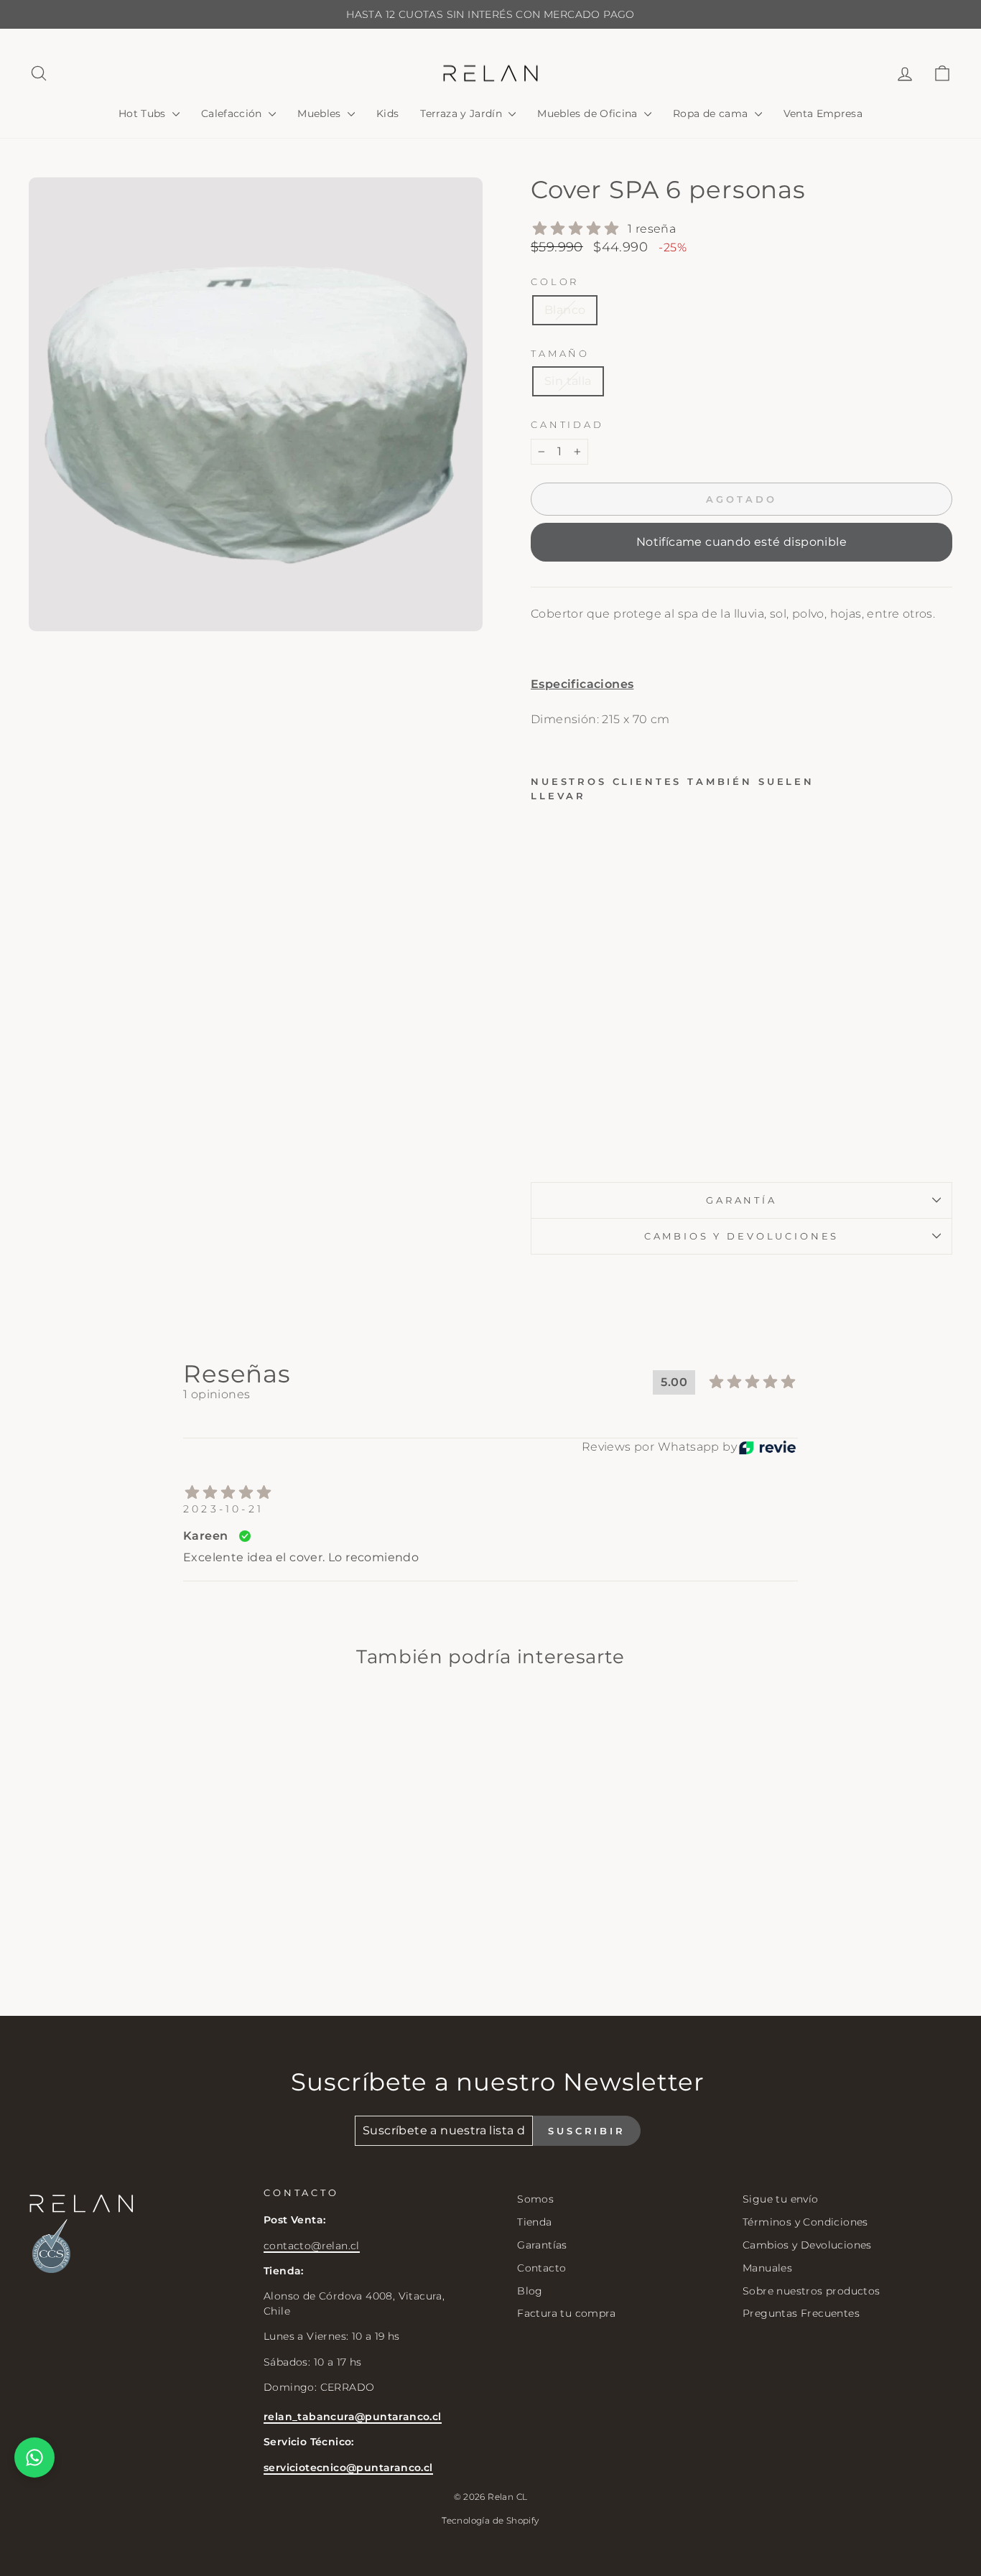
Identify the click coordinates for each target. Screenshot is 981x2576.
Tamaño (560, 354)
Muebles (321, 113)
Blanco (565, 310)
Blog (530, 2291)
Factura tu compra (566, 2313)
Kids (387, 113)
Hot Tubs (144, 113)
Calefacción (233, 113)
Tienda (534, 2222)
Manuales (767, 2268)
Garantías (542, 2245)
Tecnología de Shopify (490, 2520)
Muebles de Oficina (589, 113)
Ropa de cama (712, 113)
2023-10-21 (223, 1509)
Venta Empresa (823, 113)
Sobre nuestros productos (812, 2291)
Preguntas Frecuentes (801, 2313)
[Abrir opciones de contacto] (34, 2458)
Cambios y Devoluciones (807, 2245)
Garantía (741, 1200)
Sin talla (568, 381)
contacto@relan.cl (312, 2246)
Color (555, 282)
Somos (535, 2199)
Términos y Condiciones (805, 2222)
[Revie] (767, 1447)
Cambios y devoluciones (741, 1236)
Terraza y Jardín (462, 113)
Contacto (541, 2268)
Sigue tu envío (781, 2199)
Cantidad (567, 425)
